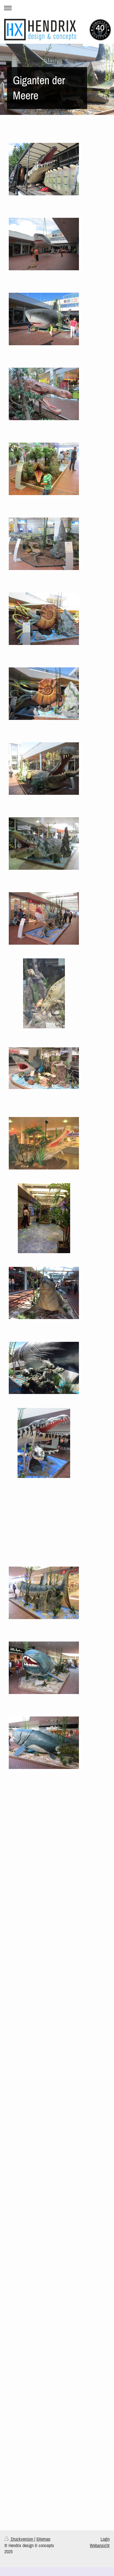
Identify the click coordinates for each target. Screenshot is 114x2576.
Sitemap (43, 2539)
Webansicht (100, 2545)
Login (105, 2539)
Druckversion (22, 2539)
